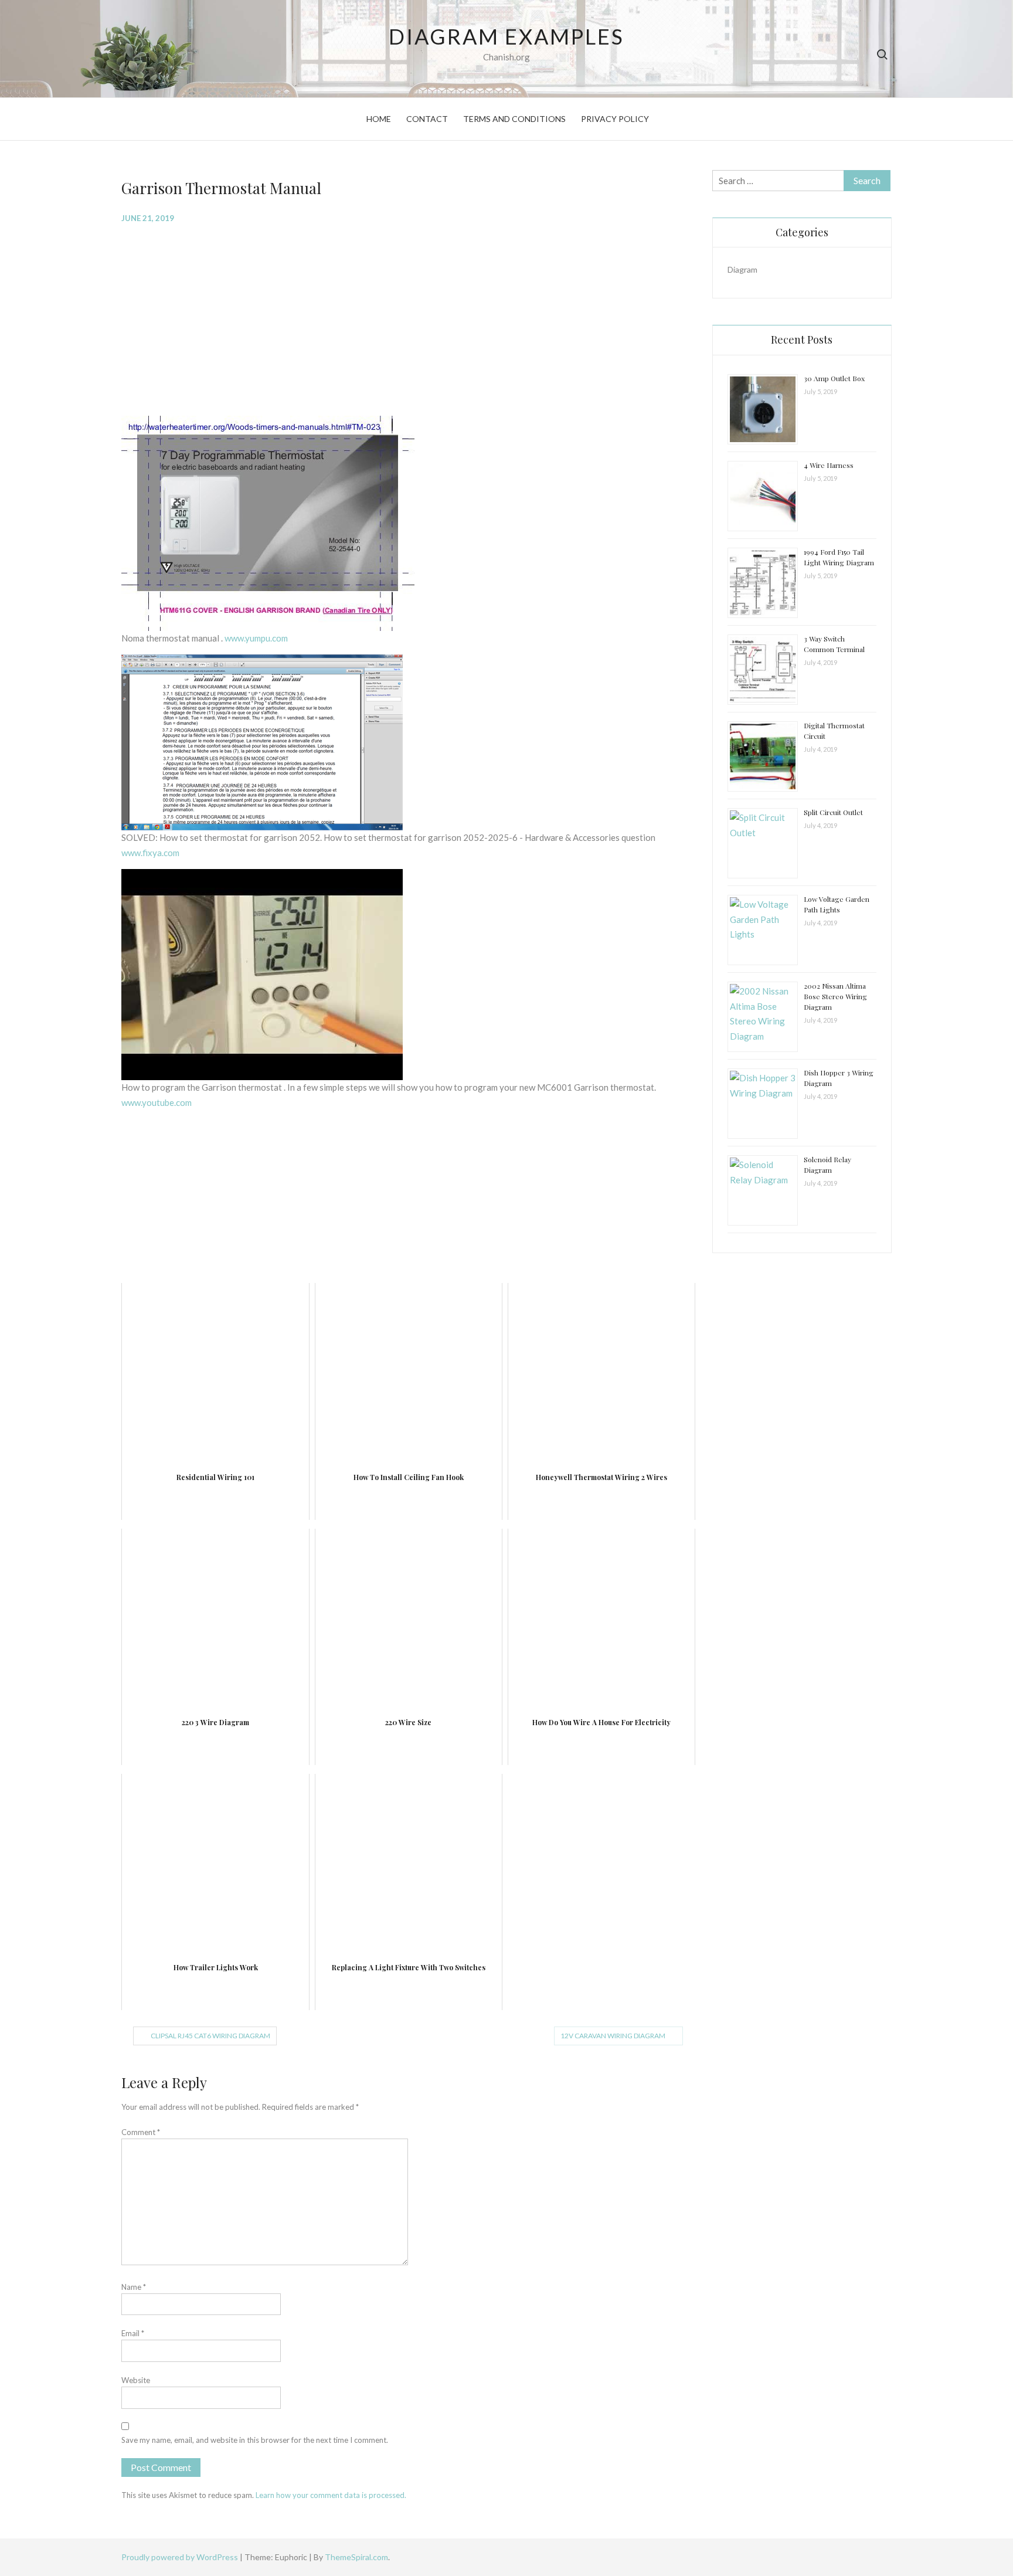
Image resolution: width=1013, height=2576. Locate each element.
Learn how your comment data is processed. (331, 2495)
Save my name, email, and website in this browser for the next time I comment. (255, 2440)
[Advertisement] (408, 318)
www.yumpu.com (256, 638)
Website (136, 2380)
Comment (141, 2132)
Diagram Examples (506, 36)
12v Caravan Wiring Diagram (613, 2036)
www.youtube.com (157, 1102)
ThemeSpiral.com (356, 2557)
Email (133, 2333)
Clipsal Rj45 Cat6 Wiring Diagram (210, 2036)
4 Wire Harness (829, 465)
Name (134, 2287)
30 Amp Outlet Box (834, 378)
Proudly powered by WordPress (181, 2557)
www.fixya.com (150, 853)
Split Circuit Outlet (833, 812)
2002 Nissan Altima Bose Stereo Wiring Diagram (835, 996)
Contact (427, 119)
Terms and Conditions (514, 119)
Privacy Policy (615, 119)
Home (379, 119)
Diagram (742, 269)
